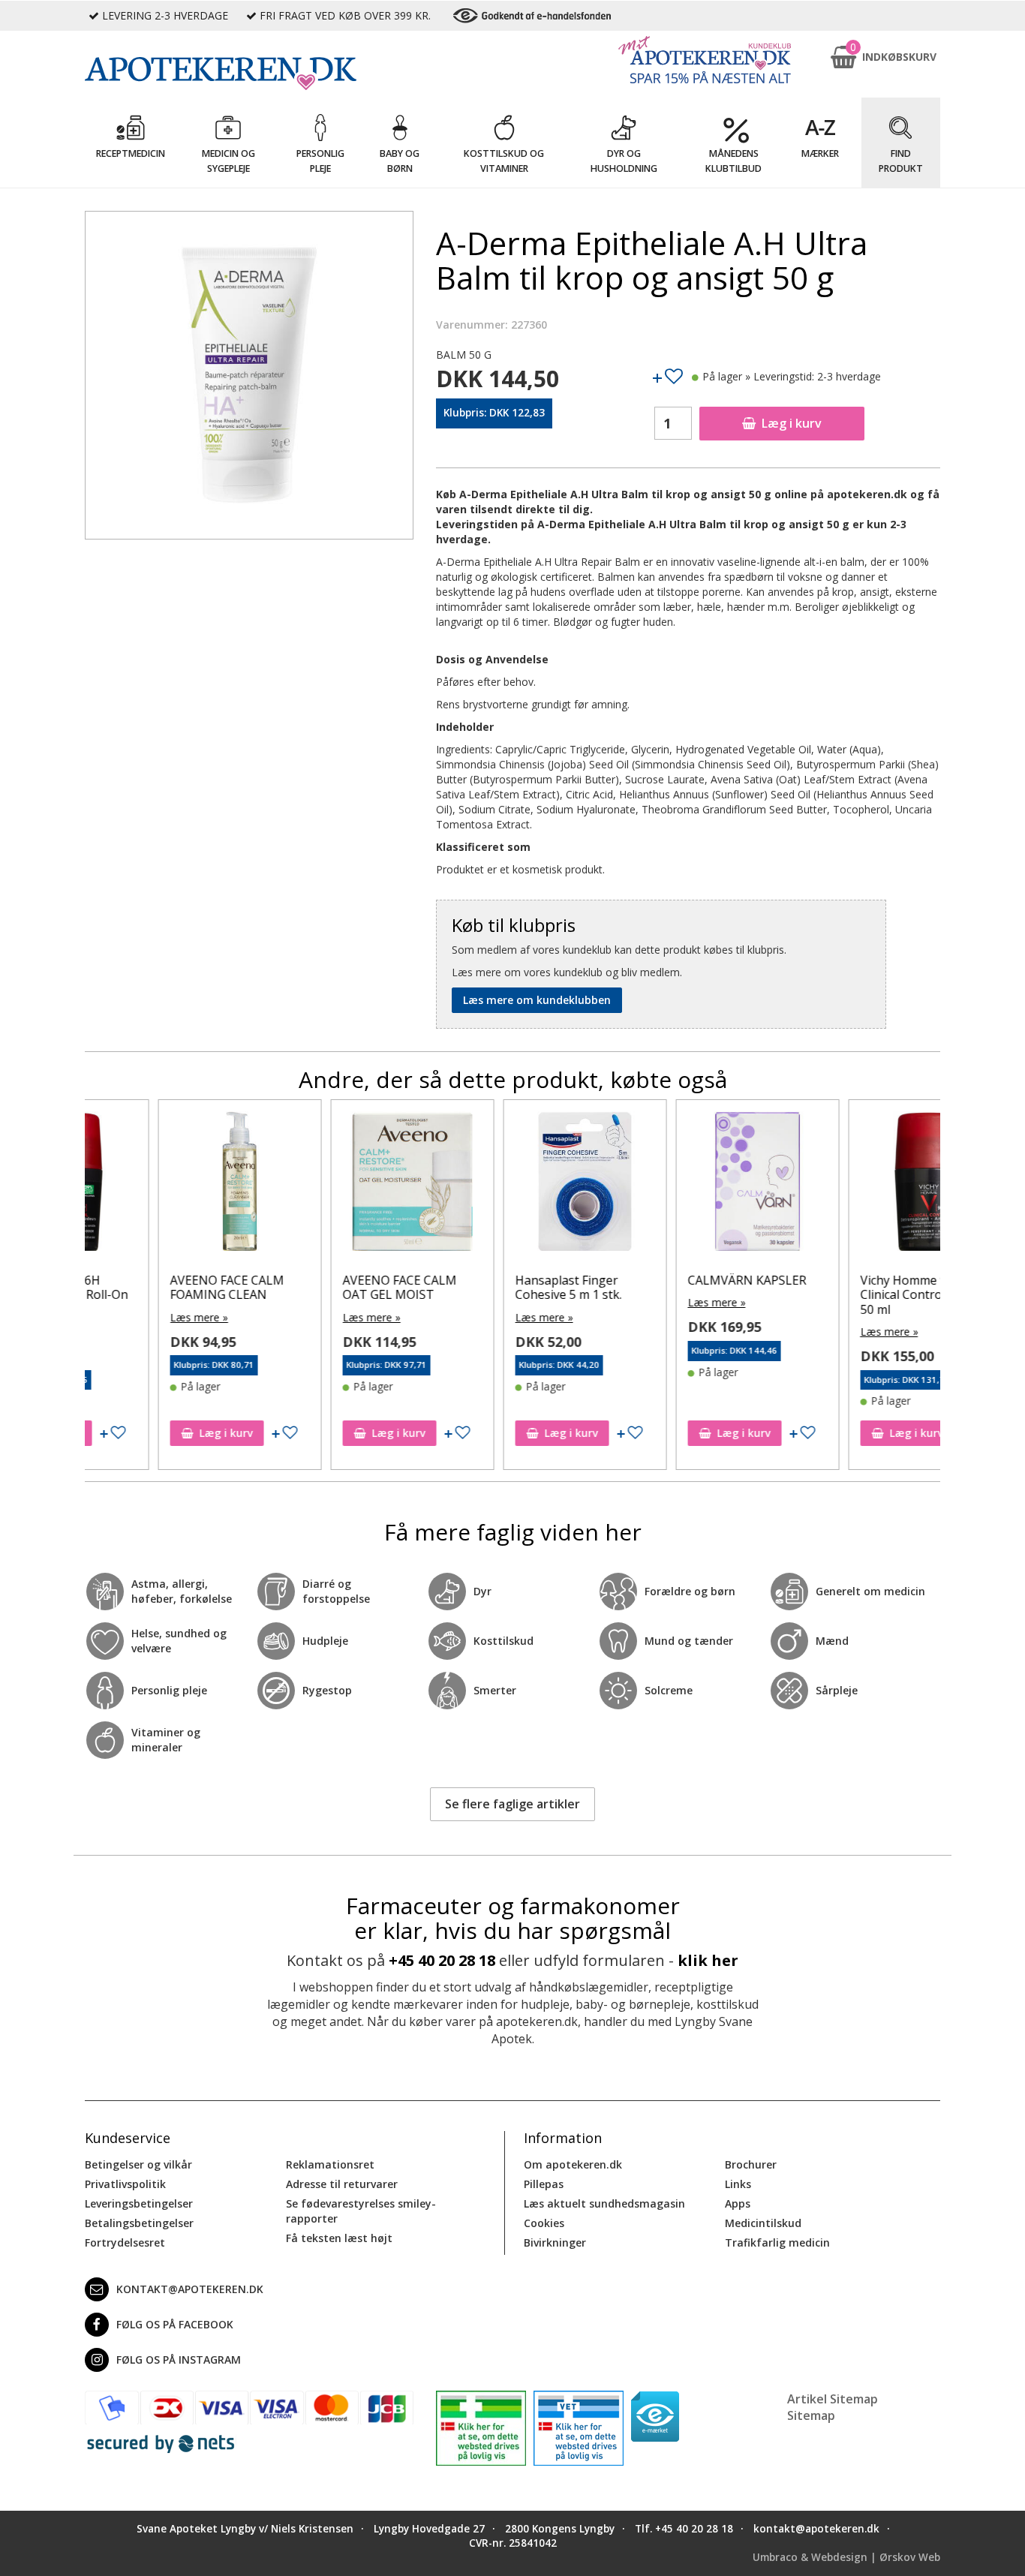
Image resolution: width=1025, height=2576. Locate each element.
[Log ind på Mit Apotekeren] (705, 60)
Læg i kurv (792, 423)
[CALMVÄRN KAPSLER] (684, 1185)
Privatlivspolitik (125, 2184)
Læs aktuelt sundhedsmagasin (604, 2203)
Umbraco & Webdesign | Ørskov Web (846, 2557)
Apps (738, 2203)
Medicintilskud (763, 2223)
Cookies (544, 2223)
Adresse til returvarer (342, 2184)
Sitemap (811, 2415)
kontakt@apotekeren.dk (190, 2289)
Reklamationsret (330, 2164)
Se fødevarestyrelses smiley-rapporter (361, 2211)
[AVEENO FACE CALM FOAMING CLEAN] (167, 1185)
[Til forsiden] (249, 74)
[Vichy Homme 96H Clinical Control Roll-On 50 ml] (857, 1185)
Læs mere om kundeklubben (537, 1000)
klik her (708, 1960)
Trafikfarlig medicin (777, 2242)
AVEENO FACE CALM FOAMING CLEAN (154, 1287)
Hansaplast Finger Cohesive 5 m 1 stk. (495, 1287)
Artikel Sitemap (833, 2399)
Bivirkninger (555, 2242)
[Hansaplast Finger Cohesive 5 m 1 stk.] (512, 1185)
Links (738, 2184)
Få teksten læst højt (339, 2238)
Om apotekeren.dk (573, 2164)
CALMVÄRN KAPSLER (674, 1280)
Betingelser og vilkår (138, 2164)
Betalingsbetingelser (139, 2223)
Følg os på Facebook (175, 2324)
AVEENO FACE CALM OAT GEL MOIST (326, 1287)
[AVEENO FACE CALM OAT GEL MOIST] (339, 1185)
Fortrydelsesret (125, 2242)
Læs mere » (126, 1317)
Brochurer (751, 2164)
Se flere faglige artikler (512, 1804)
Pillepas (544, 2184)
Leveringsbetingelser (139, 2203)
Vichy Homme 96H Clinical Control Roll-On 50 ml (852, 1294)
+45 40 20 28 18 (442, 1960)
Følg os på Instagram (179, 2360)
